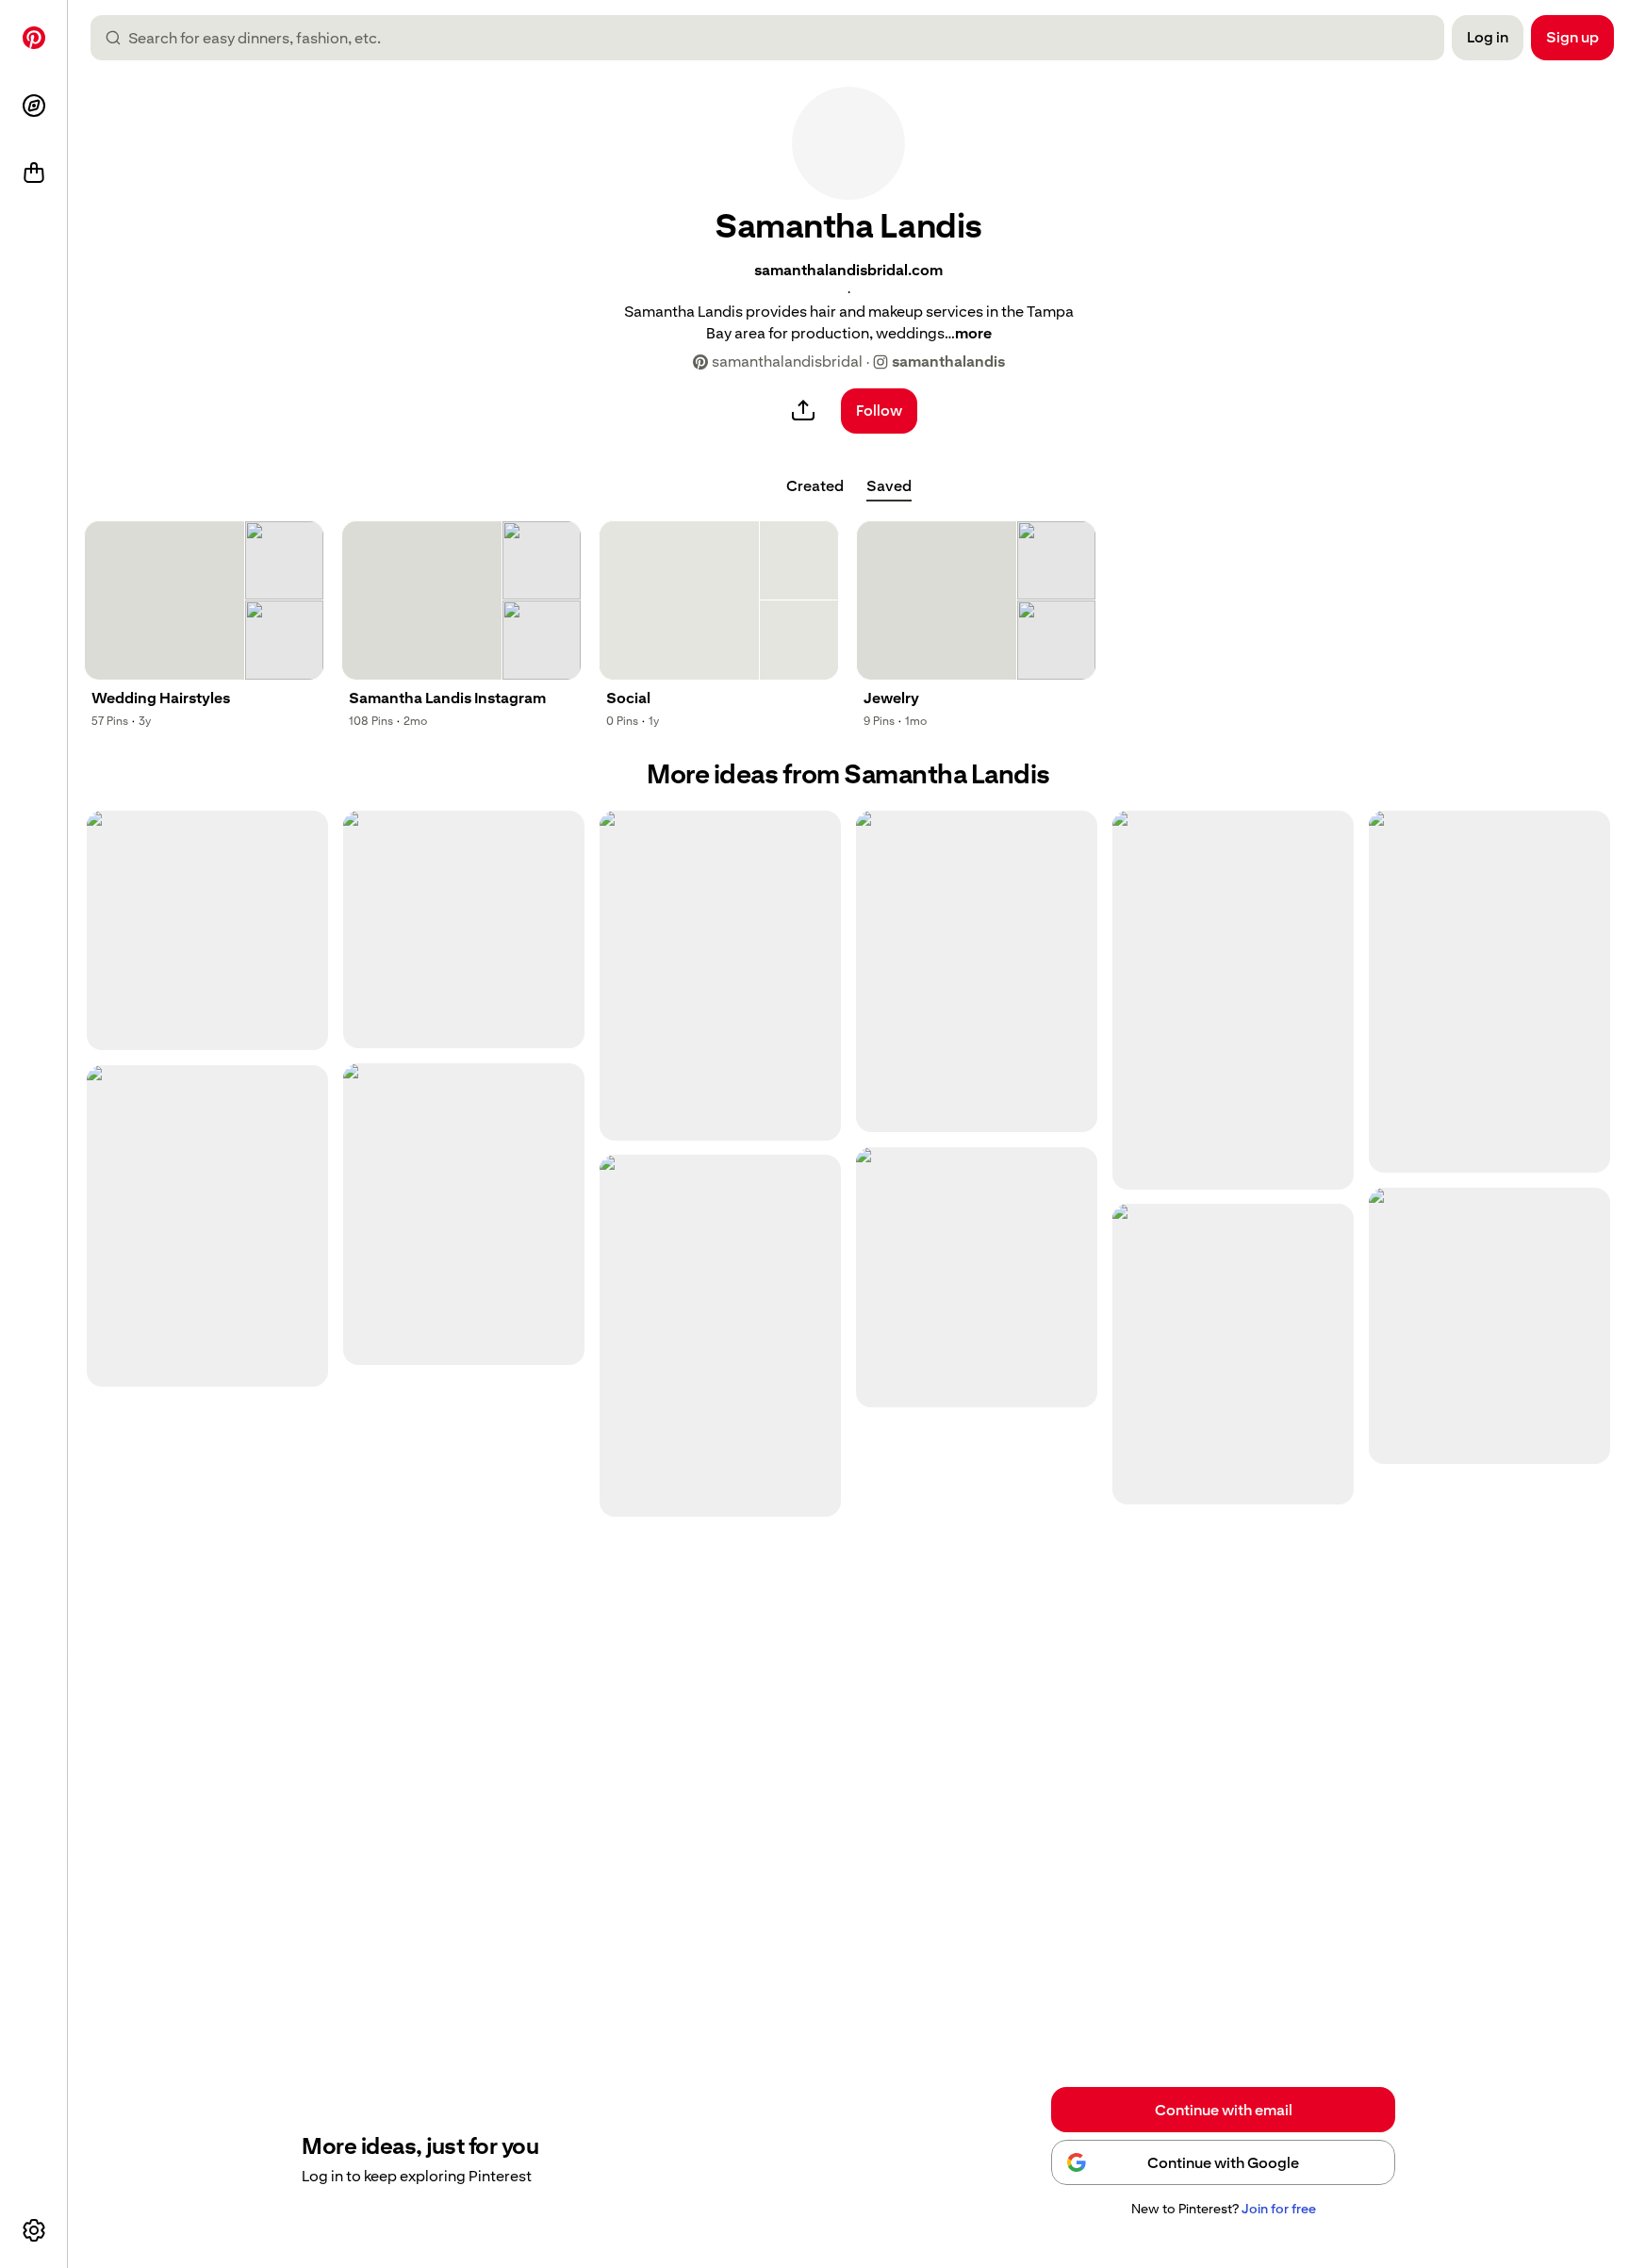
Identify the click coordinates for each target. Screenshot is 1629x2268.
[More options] (34, 2230)
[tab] (815, 486)
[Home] (34, 38)
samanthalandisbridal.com (848, 270)
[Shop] (34, 173)
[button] (848, 143)
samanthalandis (948, 362)
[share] (803, 411)
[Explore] (34, 106)
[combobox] (775, 38)
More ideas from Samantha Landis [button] (848, 774)
